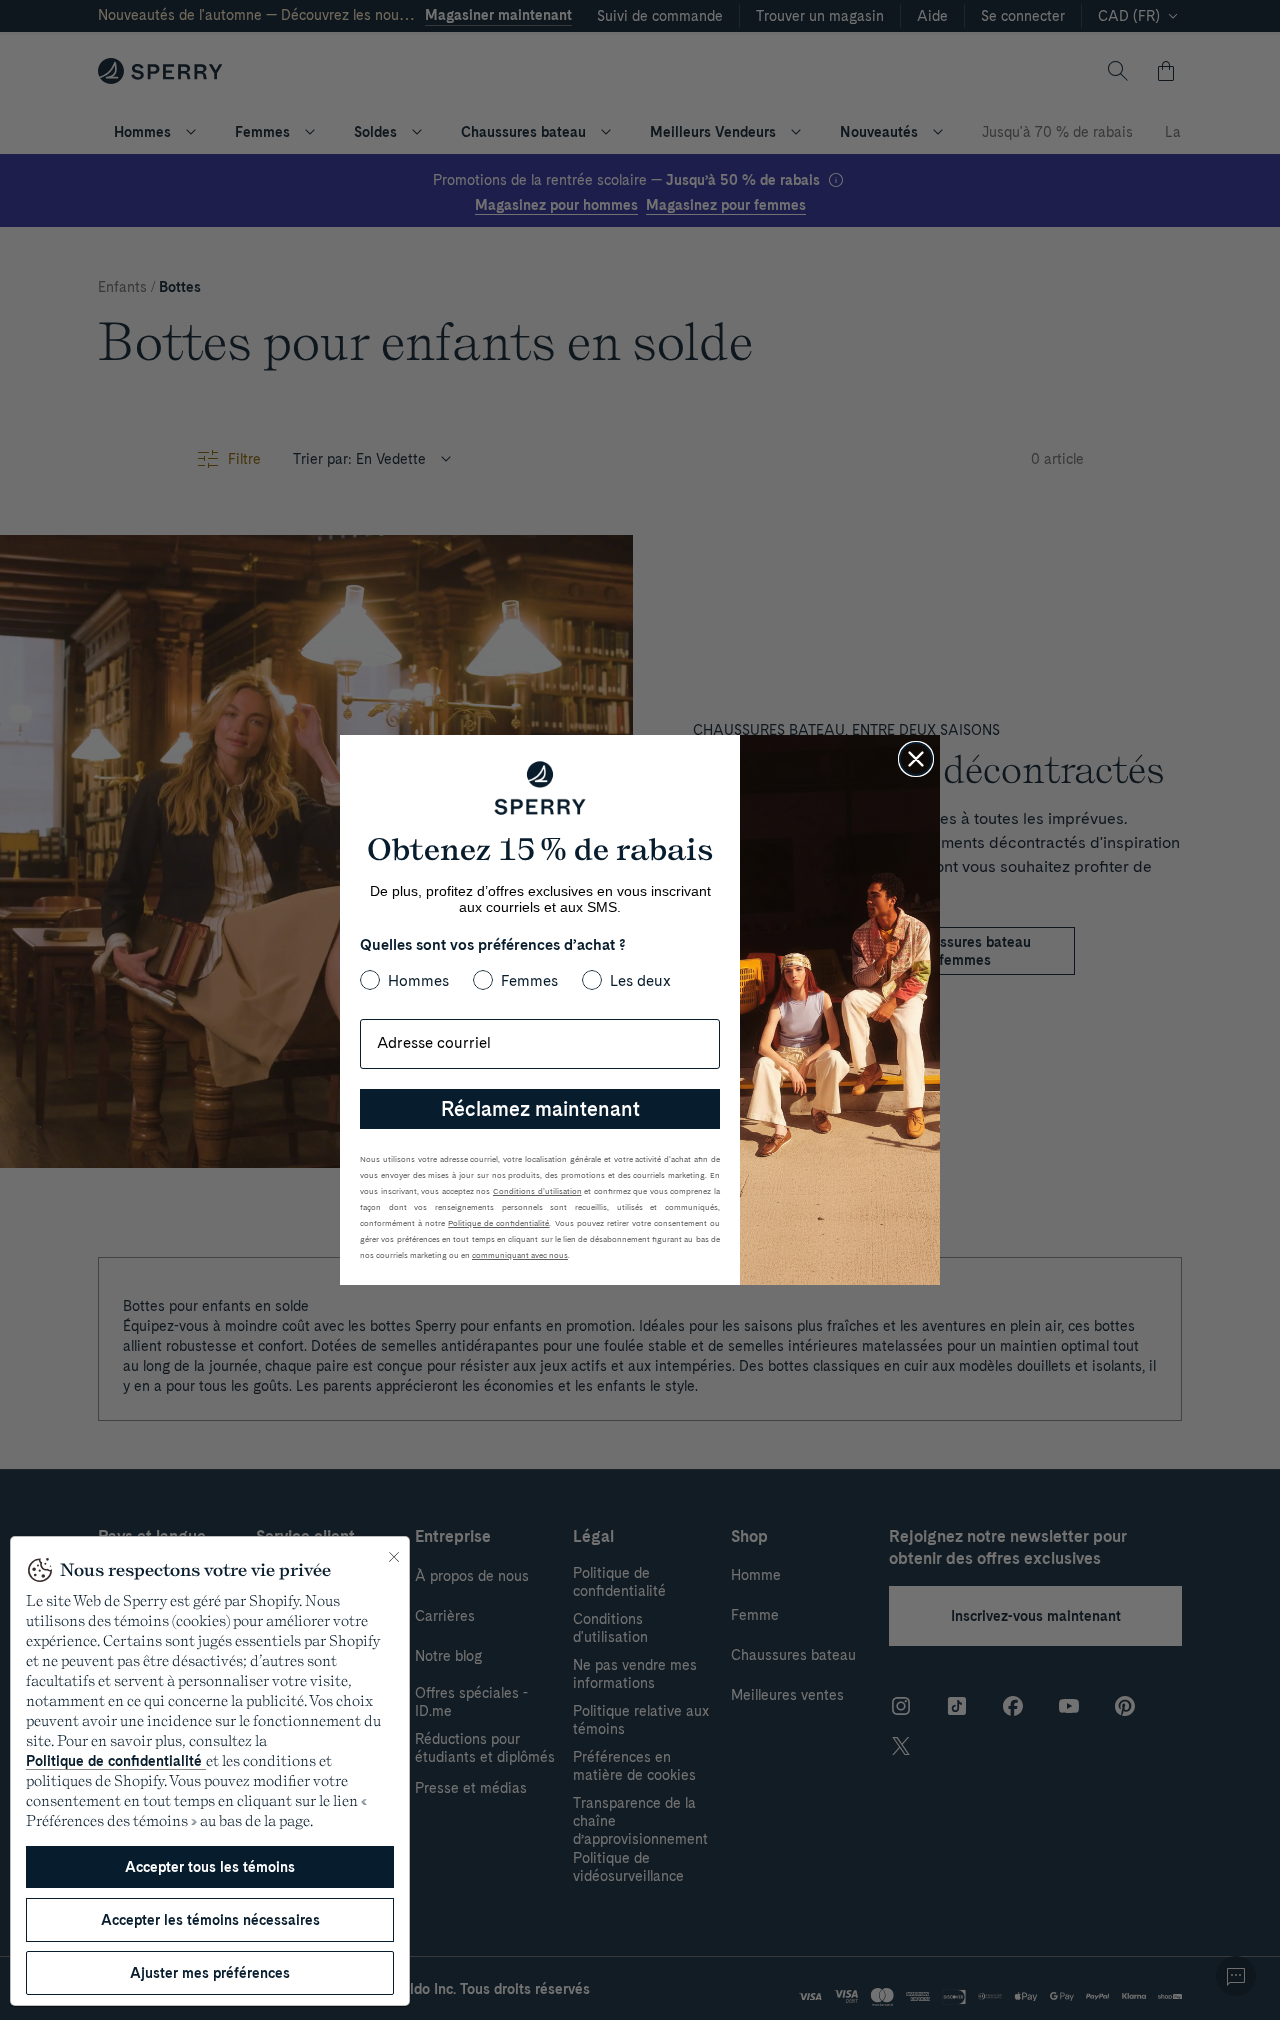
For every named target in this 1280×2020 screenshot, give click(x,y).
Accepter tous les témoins (210, 1867)
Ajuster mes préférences (210, 1973)
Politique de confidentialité (116, 1761)
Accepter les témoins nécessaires (210, 1920)
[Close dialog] (916, 759)
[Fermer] (394, 1557)
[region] (210, 1771)
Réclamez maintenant (540, 1109)
